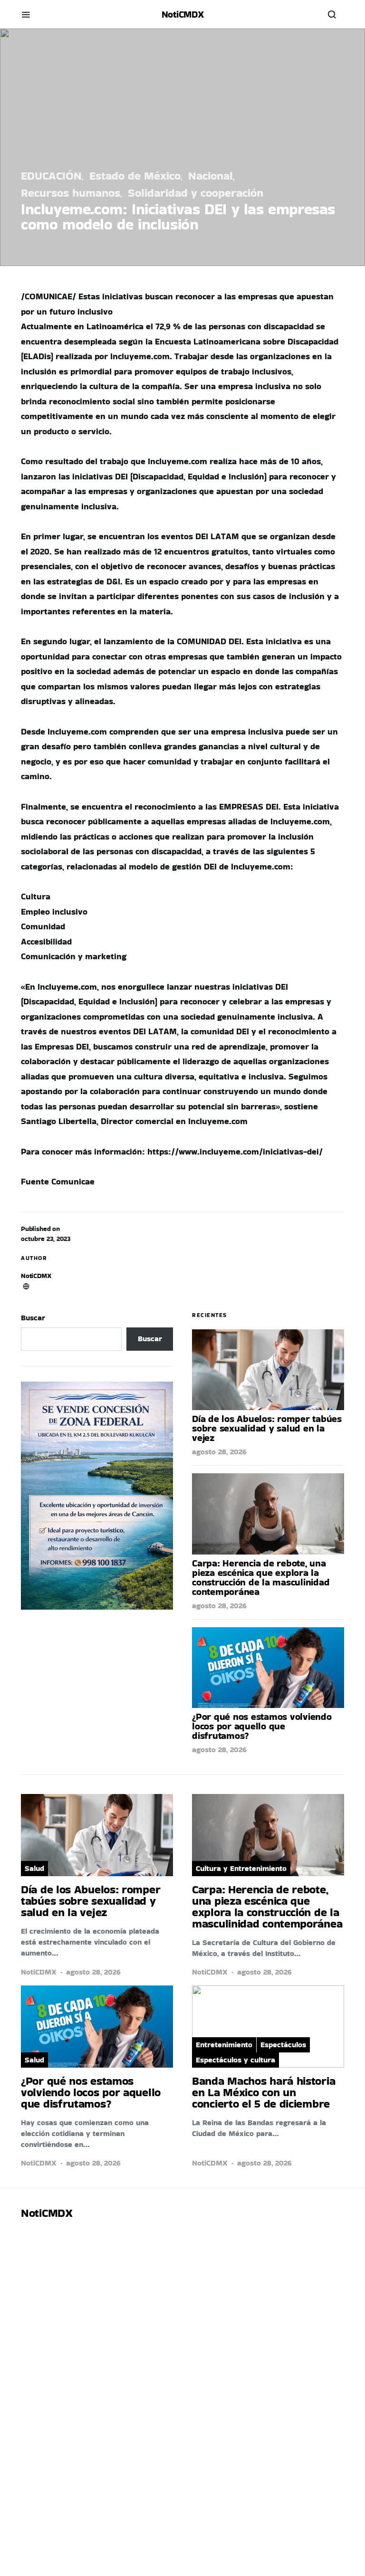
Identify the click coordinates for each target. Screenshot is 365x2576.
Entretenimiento (224, 2045)
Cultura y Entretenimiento (241, 1868)
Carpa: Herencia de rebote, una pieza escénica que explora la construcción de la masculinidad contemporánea (261, 1577)
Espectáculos (283, 2045)
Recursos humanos (71, 193)
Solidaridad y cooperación (196, 193)
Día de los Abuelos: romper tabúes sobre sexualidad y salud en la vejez (267, 1428)
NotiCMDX (183, 14)
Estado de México (135, 176)
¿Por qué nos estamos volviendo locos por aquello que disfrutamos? (262, 1726)
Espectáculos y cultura (235, 2060)
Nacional (211, 176)
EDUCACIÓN (51, 176)
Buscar (33, 1318)
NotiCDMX (36, 1276)
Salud (34, 1868)
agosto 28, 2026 (219, 1452)
